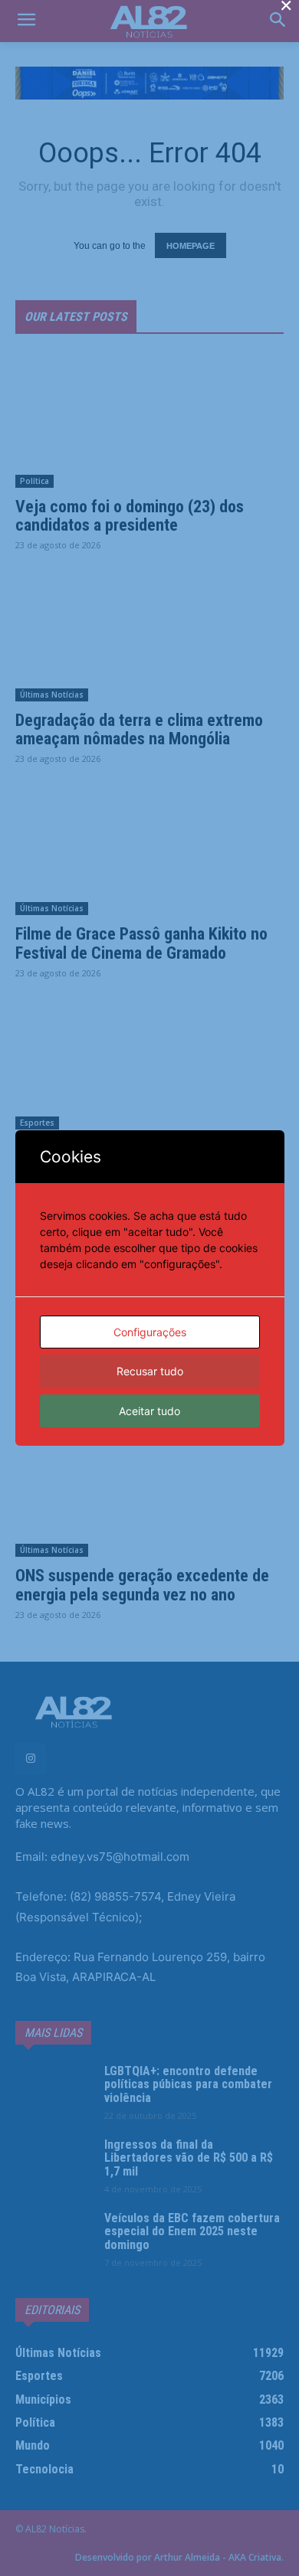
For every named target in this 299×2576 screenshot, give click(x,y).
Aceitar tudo (149, 1411)
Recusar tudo (150, 1371)
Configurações (150, 1332)
